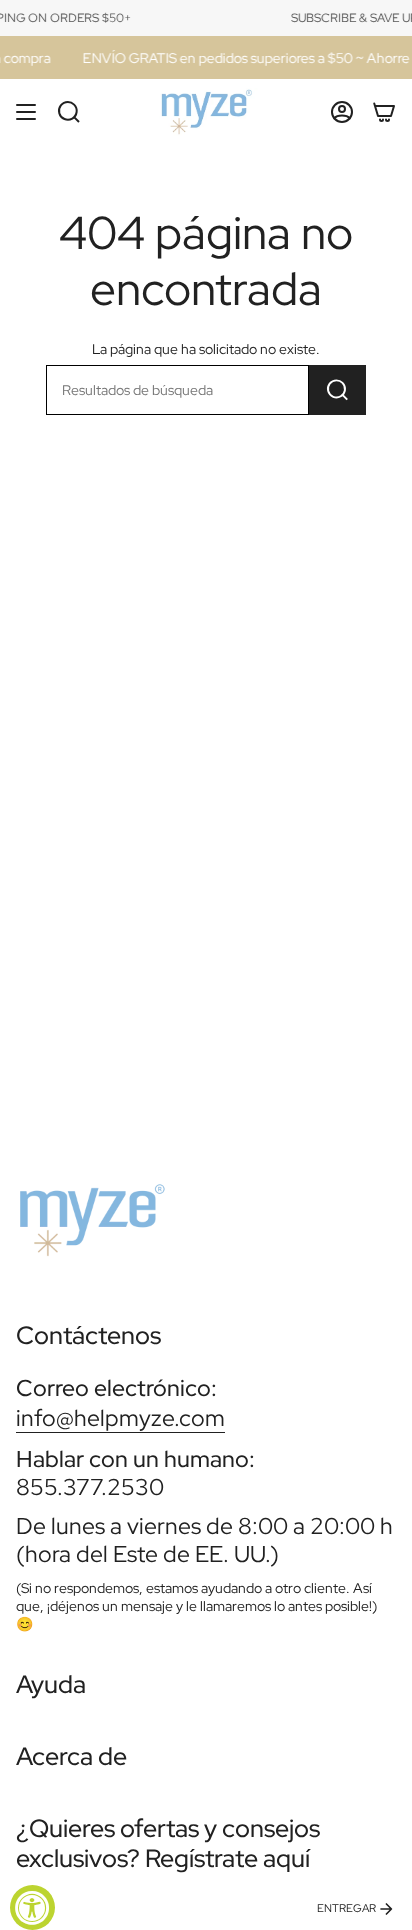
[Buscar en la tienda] (337, 390)
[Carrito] (384, 112)
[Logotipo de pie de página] (91, 1212)
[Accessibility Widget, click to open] (32, 1907)
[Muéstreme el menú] (26, 112)
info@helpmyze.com (120, 1417)
